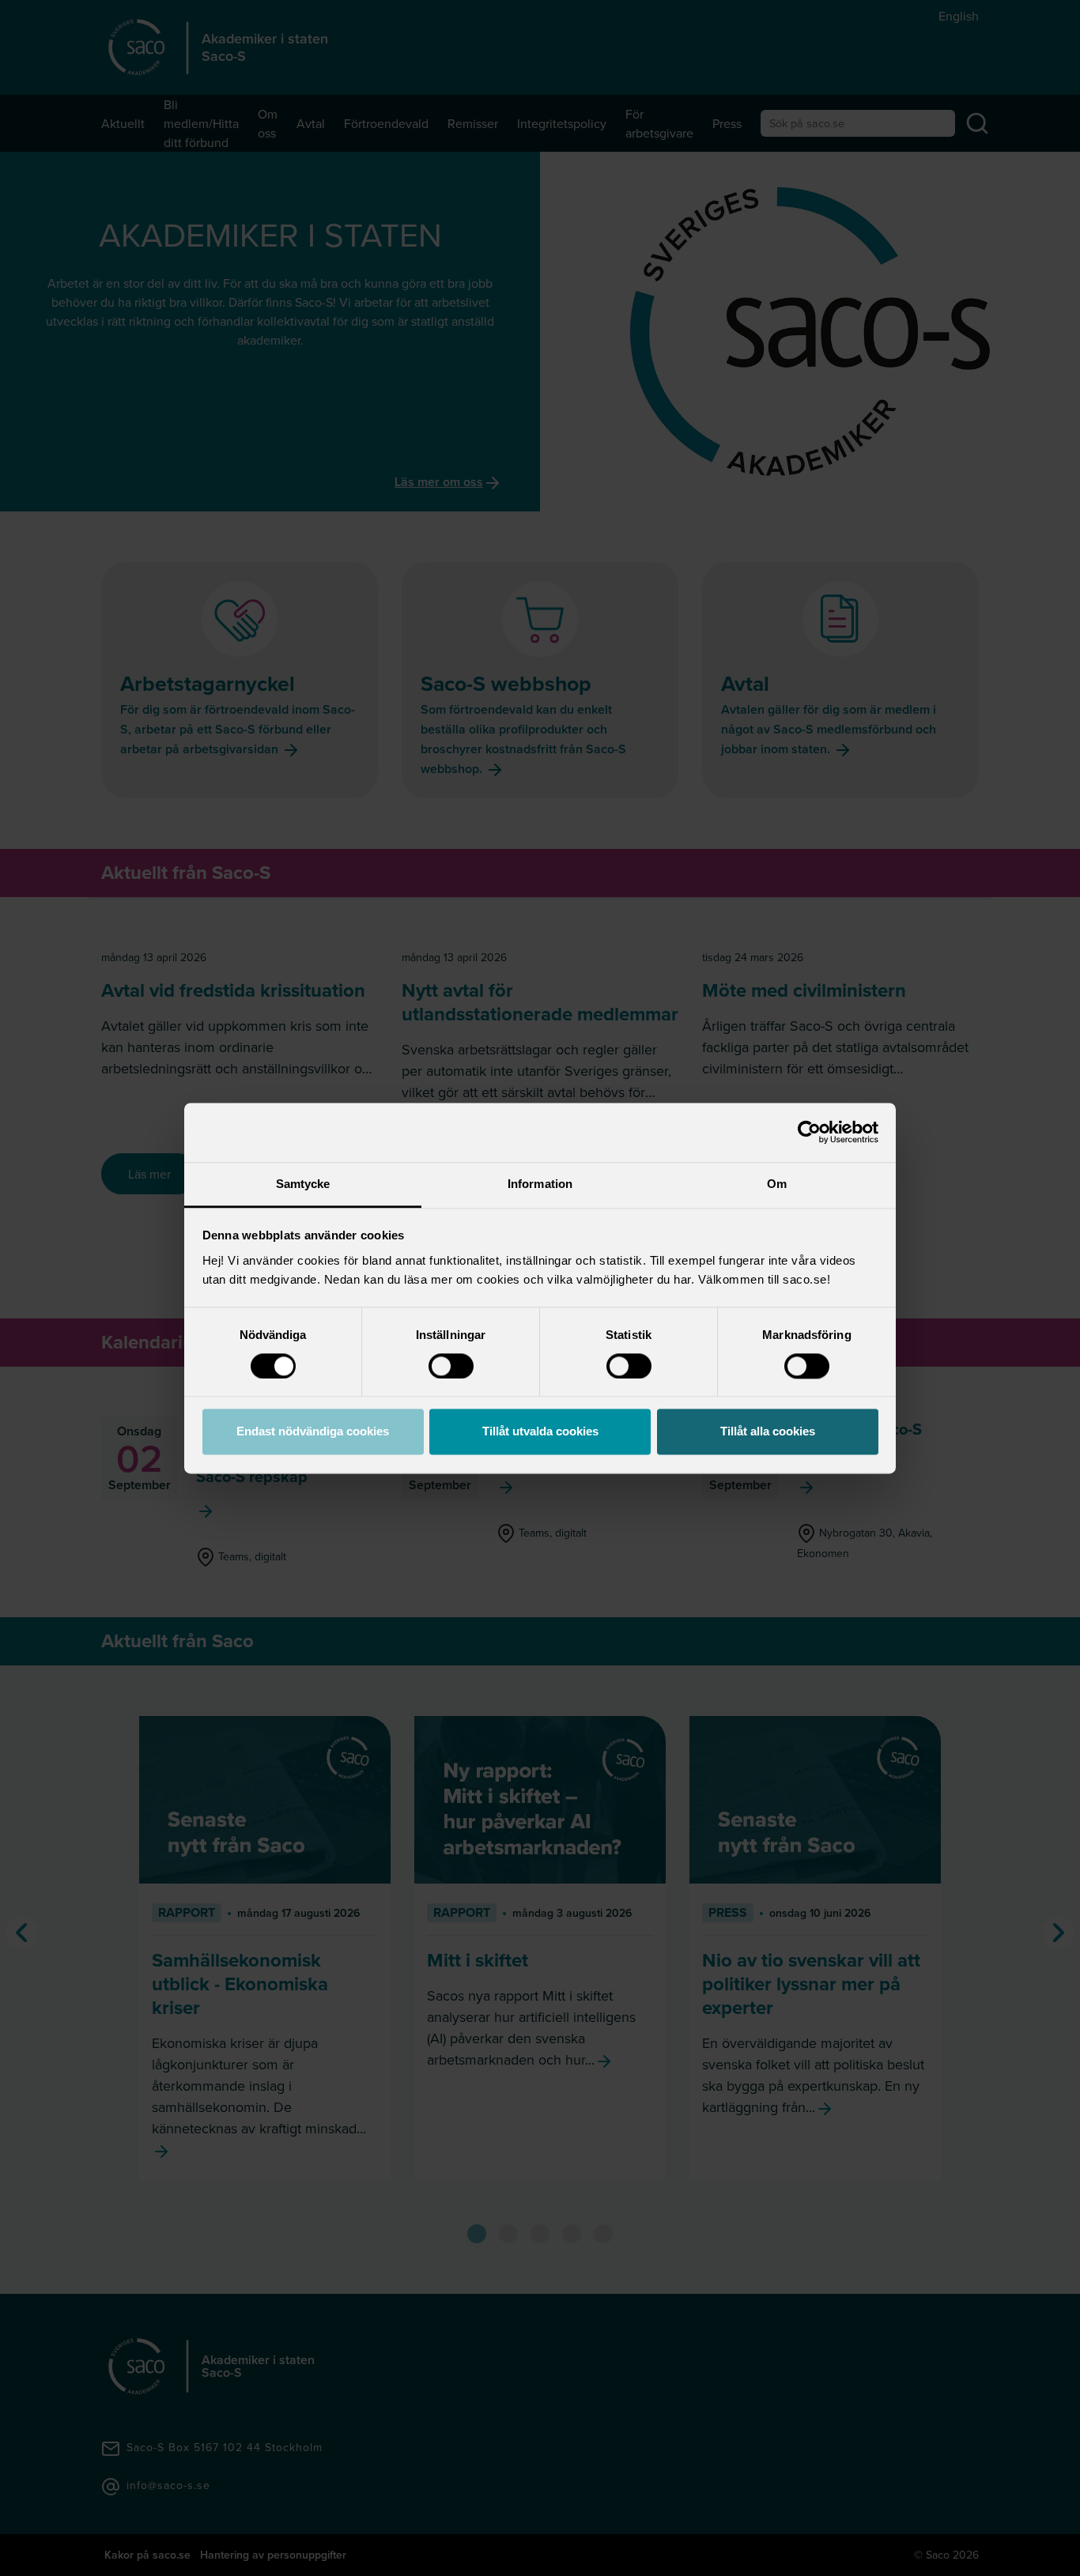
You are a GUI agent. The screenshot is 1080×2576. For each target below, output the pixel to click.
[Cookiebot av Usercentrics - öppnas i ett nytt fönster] (809, 1132)
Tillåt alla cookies (768, 1432)
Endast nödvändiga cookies (313, 1432)
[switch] (451, 1366)
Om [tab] (777, 1184)
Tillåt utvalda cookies (540, 1432)
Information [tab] (540, 1184)
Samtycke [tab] (303, 1184)
